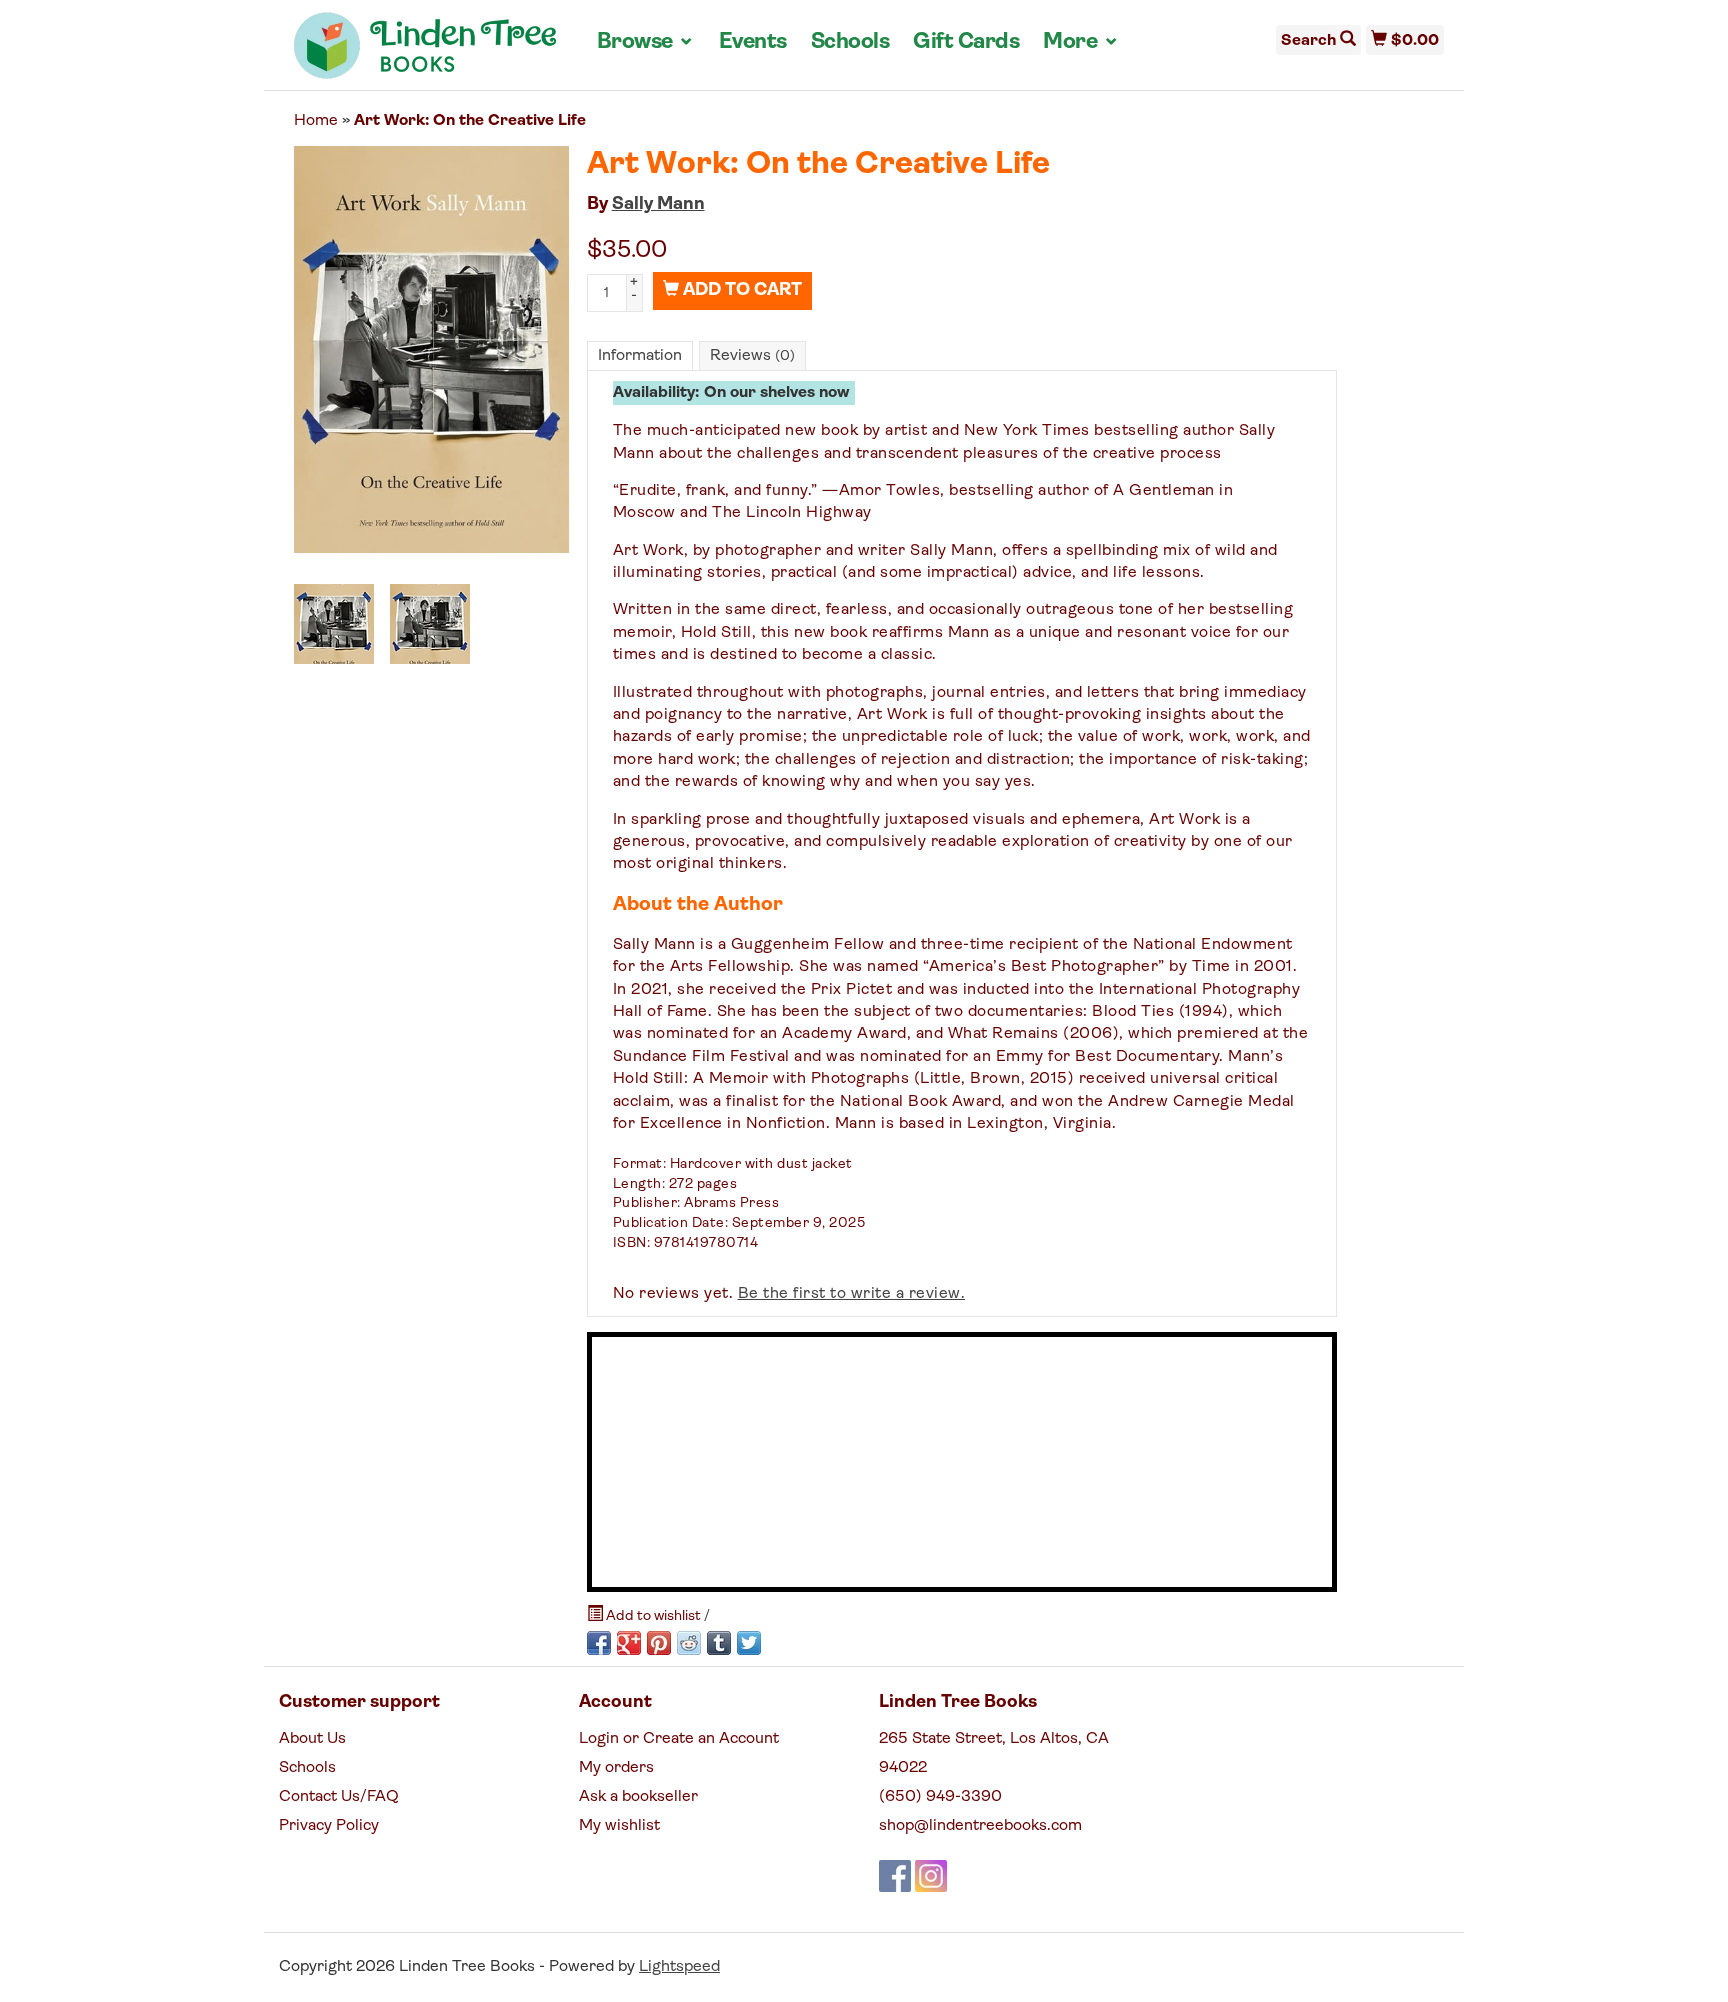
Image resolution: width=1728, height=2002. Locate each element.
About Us (312, 1739)
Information (640, 356)
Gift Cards (966, 42)
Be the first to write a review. (852, 1294)
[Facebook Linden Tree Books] (895, 1876)
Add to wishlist (653, 1616)
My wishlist (619, 1826)
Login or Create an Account (679, 1739)
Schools (850, 42)
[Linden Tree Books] (425, 53)
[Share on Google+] (629, 1643)
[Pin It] (659, 1643)
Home (316, 121)
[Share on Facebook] (599, 1643)
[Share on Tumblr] (719, 1643)
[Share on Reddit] (689, 1643)
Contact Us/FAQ (339, 1797)
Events (753, 42)
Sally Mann (658, 205)
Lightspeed (679, 1967)
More (1081, 42)
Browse (646, 42)
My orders (616, 1768)
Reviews (752, 356)
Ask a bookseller (638, 1797)
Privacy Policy (329, 1826)
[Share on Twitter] (749, 1643)
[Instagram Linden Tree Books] (931, 1876)
